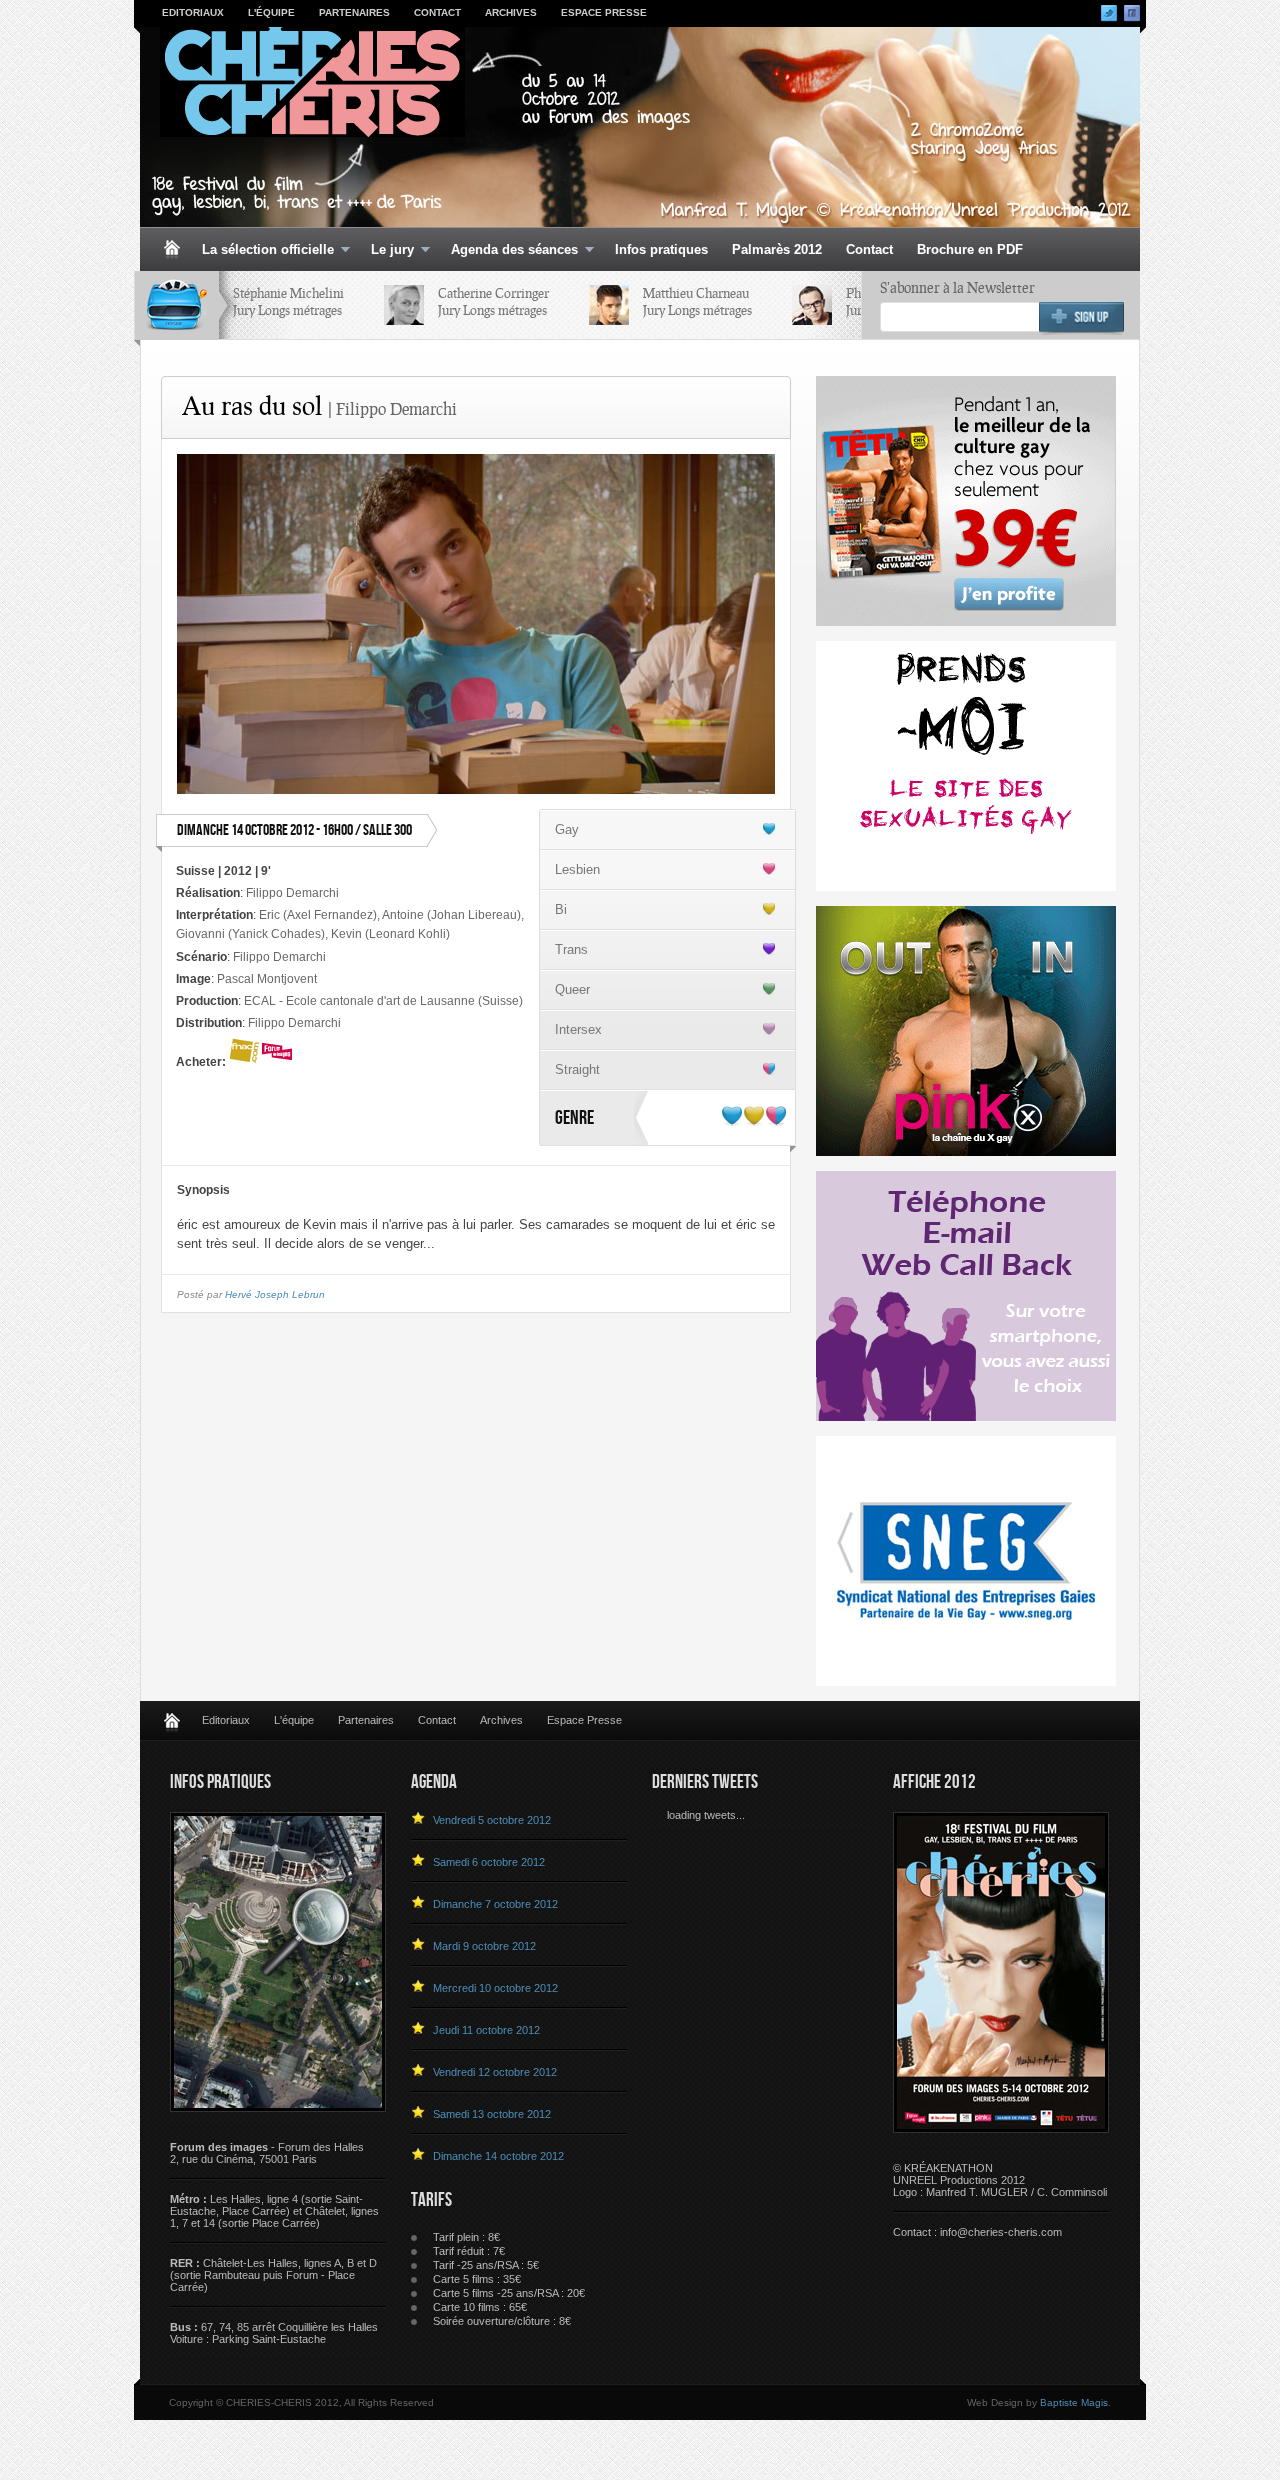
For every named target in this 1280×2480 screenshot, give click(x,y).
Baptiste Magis (1074, 2402)
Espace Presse (604, 12)
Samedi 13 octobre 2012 (492, 2114)
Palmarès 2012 (777, 249)
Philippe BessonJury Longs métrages (850, 301)
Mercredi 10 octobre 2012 (495, 1988)
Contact (437, 12)
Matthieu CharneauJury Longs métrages (647, 301)
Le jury (386, 250)
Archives (511, 12)
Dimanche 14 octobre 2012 (498, 2156)
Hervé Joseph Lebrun (275, 1294)
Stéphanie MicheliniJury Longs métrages (238, 301)
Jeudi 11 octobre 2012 (486, 2030)
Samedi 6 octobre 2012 (489, 1862)
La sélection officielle (262, 250)
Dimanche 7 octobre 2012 (495, 1904)
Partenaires (354, 12)
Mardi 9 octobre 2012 (484, 1946)
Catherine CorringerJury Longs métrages (443, 301)
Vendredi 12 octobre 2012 (495, 2072)
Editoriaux (193, 12)
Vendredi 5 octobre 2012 (492, 1820)
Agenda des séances (508, 250)
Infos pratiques (661, 249)
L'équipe (271, 12)
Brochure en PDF (970, 249)
